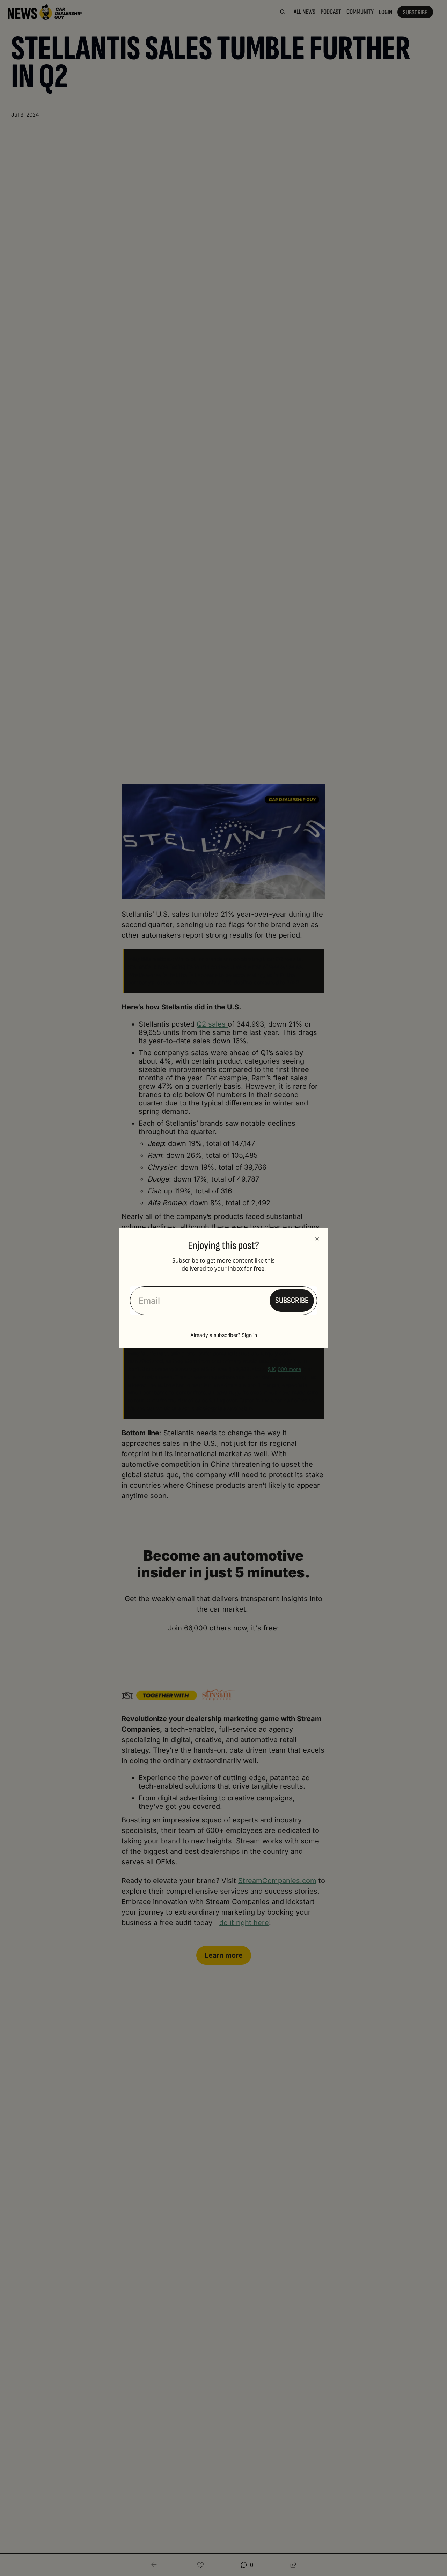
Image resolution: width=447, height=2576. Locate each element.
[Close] (317, 1239)
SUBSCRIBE (292, 1300)
